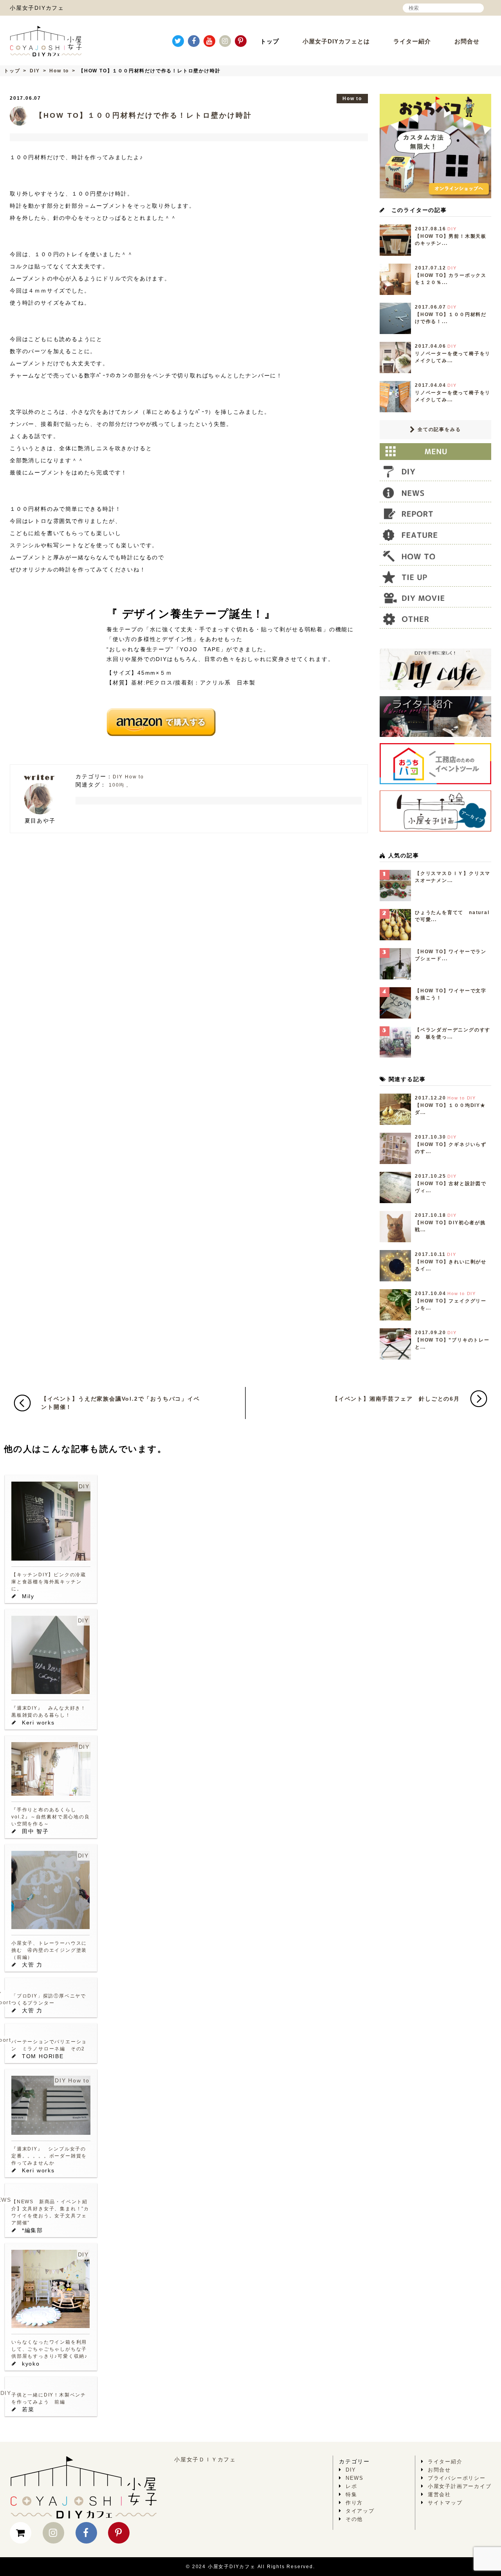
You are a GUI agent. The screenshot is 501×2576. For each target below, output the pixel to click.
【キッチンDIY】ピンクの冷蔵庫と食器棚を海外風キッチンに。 (49, 1582)
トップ (270, 41)
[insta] (225, 41)
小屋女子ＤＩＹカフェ (205, 2459)
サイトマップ (445, 2503)
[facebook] (194, 41)
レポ (351, 2486)
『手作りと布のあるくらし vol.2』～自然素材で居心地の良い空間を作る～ (51, 1817)
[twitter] (178, 41)
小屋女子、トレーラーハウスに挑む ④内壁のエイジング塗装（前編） (49, 1950)
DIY (35, 71)
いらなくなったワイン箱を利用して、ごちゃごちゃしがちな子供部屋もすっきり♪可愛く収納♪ (50, 2349)
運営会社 (439, 2494)
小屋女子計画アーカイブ (460, 2486)
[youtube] (209, 41)
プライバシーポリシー (457, 2478)
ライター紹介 (412, 41)
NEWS (355, 2478)
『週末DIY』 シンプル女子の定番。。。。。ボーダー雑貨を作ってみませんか (49, 2156)
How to (59, 71)
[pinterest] (241, 41)
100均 (117, 785)
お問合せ (467, 41)
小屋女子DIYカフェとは (336, 41)
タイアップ (360, 2511)
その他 (354, 2519)
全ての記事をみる (438, 429)
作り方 (354, 2503)
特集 (351, 2494)
